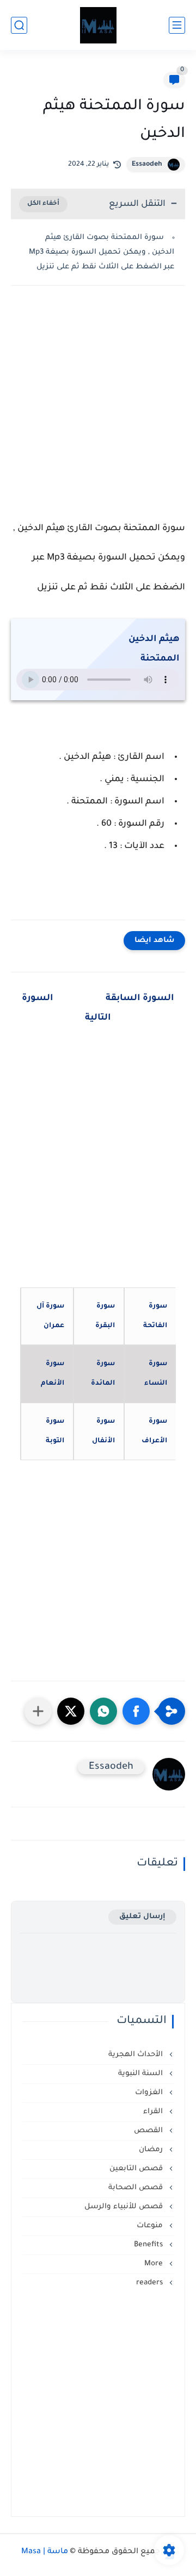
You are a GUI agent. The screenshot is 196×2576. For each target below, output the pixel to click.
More (155, 2264)
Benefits (149, 2245)
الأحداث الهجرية (137, 2055)
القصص (149, 2131)
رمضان (152, 2150)
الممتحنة (160, 659)
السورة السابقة (139, 998)
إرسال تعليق (142, 1917)
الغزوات (150, 2093)
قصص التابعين (137, 2169)
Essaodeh (147, 165)
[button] (136, 1711)
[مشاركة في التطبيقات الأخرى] (38, 1711)
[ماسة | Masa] (98, 25)
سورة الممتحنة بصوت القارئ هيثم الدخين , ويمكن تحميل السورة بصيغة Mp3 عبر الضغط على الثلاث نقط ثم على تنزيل (102, 252)
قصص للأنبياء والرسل (125, 2207)
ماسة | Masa (45, 2552)
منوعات (151, 2226)
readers (151, 2283)
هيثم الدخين (154, 639)
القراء (154, 2112)
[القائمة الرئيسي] (177, 25)
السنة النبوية (142, 2074)
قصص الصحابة (137, 2188)
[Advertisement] (98, 411)
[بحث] (19, 25)
